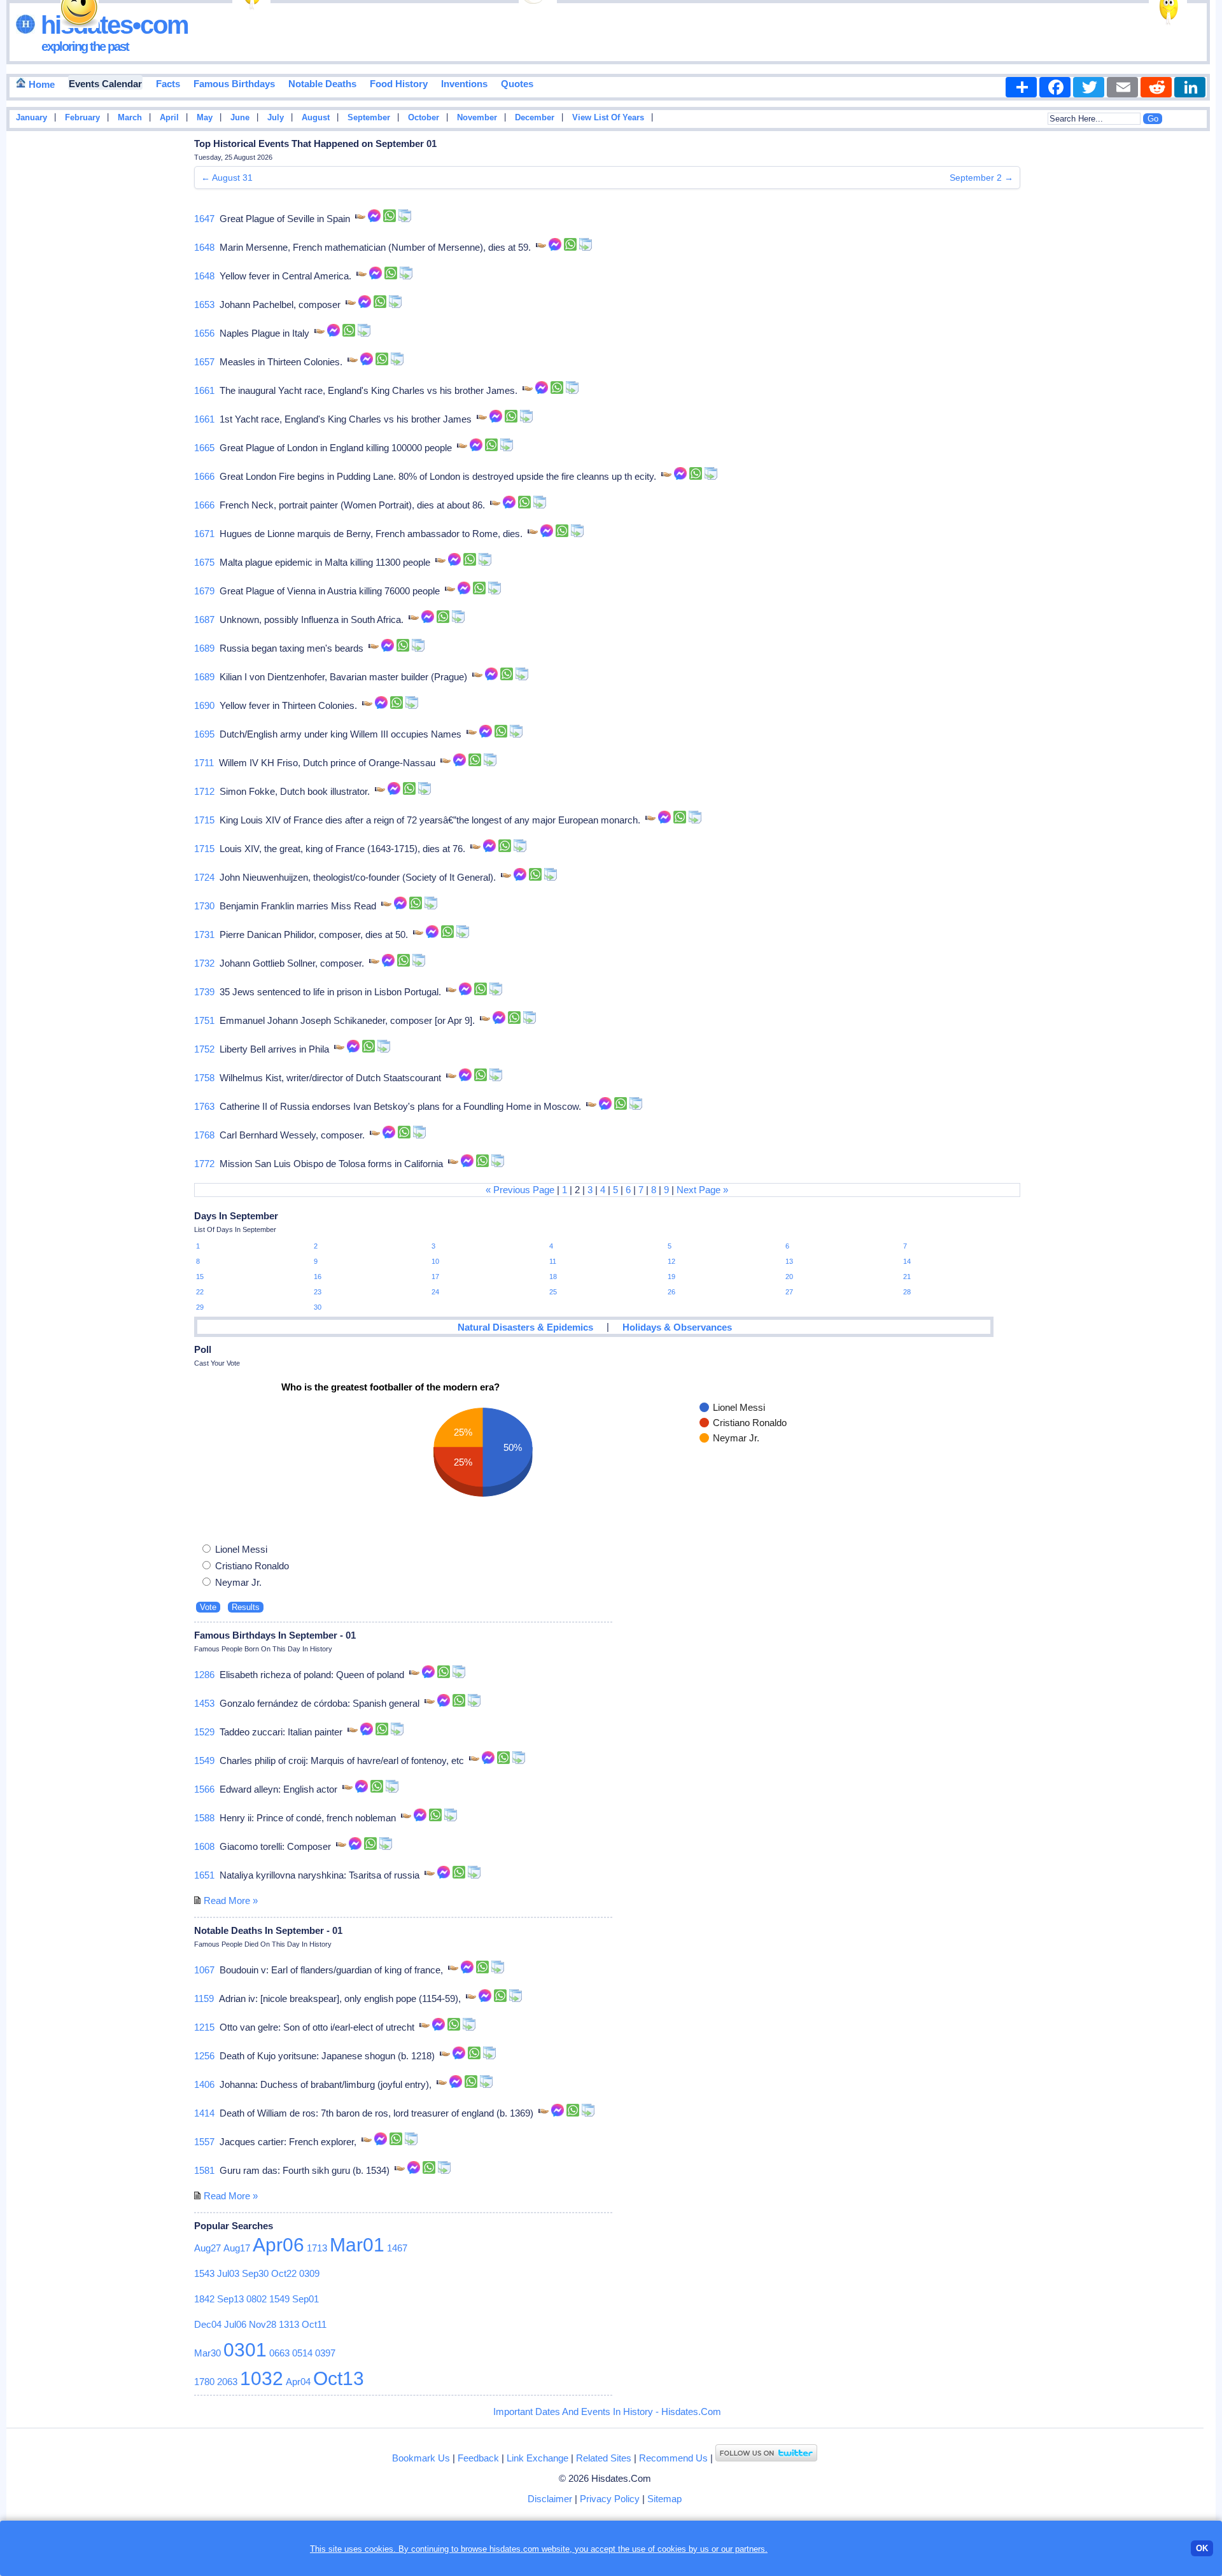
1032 (262, 2378)
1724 (204, 877)
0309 (309, 2273)
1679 (204, 591)
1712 (204, 791)
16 (318, 1277)
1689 (204, 648)
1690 (204, 705)
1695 (204, 734)
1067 (204, 1970)
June (240, 118)
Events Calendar (105, 84)
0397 (325, 2353)
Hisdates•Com (112, 25)
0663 (279, 2353)
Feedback (478, 2458)
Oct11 (314, 2324)
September (369, 118)
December (535, 118)
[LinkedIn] (1190, 87)
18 (553, 1277)
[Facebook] (1055, 87)
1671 (204, 534)
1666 (204, 476)
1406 (204, 2084)
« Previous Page (520, 1190)
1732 (204, 963)
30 (318, 1307)
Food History (399, 84)
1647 (204, 219)
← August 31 (227, 178)
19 (671, 1277)
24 (435, 1292)
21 (907, 1277)
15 (200, 1277)
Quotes (517, 84)
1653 (204, 304)
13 (789, 1261)
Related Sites (604, 2458)
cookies (672, 2549)
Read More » (231, 1900)
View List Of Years (608, 118)
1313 (289, 2324)
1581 (204, 2170)
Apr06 (278, 2245)
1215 (204, 2027)
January (32, 118)
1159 (204, 1998)
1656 (204, 333)
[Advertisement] (1177, 339)
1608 (204, 1846)
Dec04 (208, 2324)
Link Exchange (537, 2458)
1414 (204, 2113)
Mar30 (207, 2353)
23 (318, 1292)
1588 (204, 1818)
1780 (204, 2382)
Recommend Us (673, 2458)
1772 (204, 1164)
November (477, 118)
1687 (204, 619)
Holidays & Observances (677, 1327)
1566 (204, 1789)
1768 (204, 1135)
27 (789, 1292)
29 (200, 1307)
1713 (317, 2248)
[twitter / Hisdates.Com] (766, 2458)
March (130, 118)
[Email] (1122, 87)
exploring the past (85, 46)
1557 (204, 2142)
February (82, 118)
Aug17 (237, 2248)
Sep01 (305, 2299)
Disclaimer (550, 2499)
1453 (204, 1703)
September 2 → (981, 178)
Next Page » (702, 1190)
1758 (204, 1078)
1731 (204, 934)
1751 (204, 1020)
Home (40, 84)
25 (553, 1292)
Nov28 (263, 2324)
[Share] (1021, 87)
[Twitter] (1089, 87)
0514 (302, 2353)
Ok (1202, 2548)
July (276, 118)
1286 (204, 1675)
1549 (204, 1760)
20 (789, 1277)
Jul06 (235, 2324)
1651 (204, 1875)
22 (200, 1292)
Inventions (464, 84)
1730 (204, 906)
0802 (256, 2299)
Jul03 (228, 2273)
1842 (204, 2299)
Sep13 (230, 2299)
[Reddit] (1156, 87)
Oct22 (284, 2273)
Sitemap (664, 2499)
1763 (204, 1106)
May (205, 118)
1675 (204, 562)
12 (671, 1261)
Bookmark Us (421, 2458)
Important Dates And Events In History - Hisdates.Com (607, 2411)
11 (553, 1261)
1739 (204, 992)
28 (907, 1292)
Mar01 (357, 2245)
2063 (227, 2382)
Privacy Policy (610, 2499)
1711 (204, 763)
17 (435, 1277)
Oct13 (339, 2378)
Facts (168, 84)
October (424, 118)
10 (435, 1261)
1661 (204, 390)
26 (671, 1292)
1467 (397, 2248)
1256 (204, 2056)
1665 (204, 448)
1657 (204, 362)
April (169, 118)
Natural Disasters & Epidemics (525, 1327)
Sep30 (255, 2273)
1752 (204, 1049)
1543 (204, 2273)
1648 (204, 247)
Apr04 (298, 2382)
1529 (204, 1732)
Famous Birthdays (234, 84)
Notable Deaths (322, 84)
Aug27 (207, 2248)
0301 (245, 2350)
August (316, 118)
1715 (204, 820)
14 (907, 1261)
